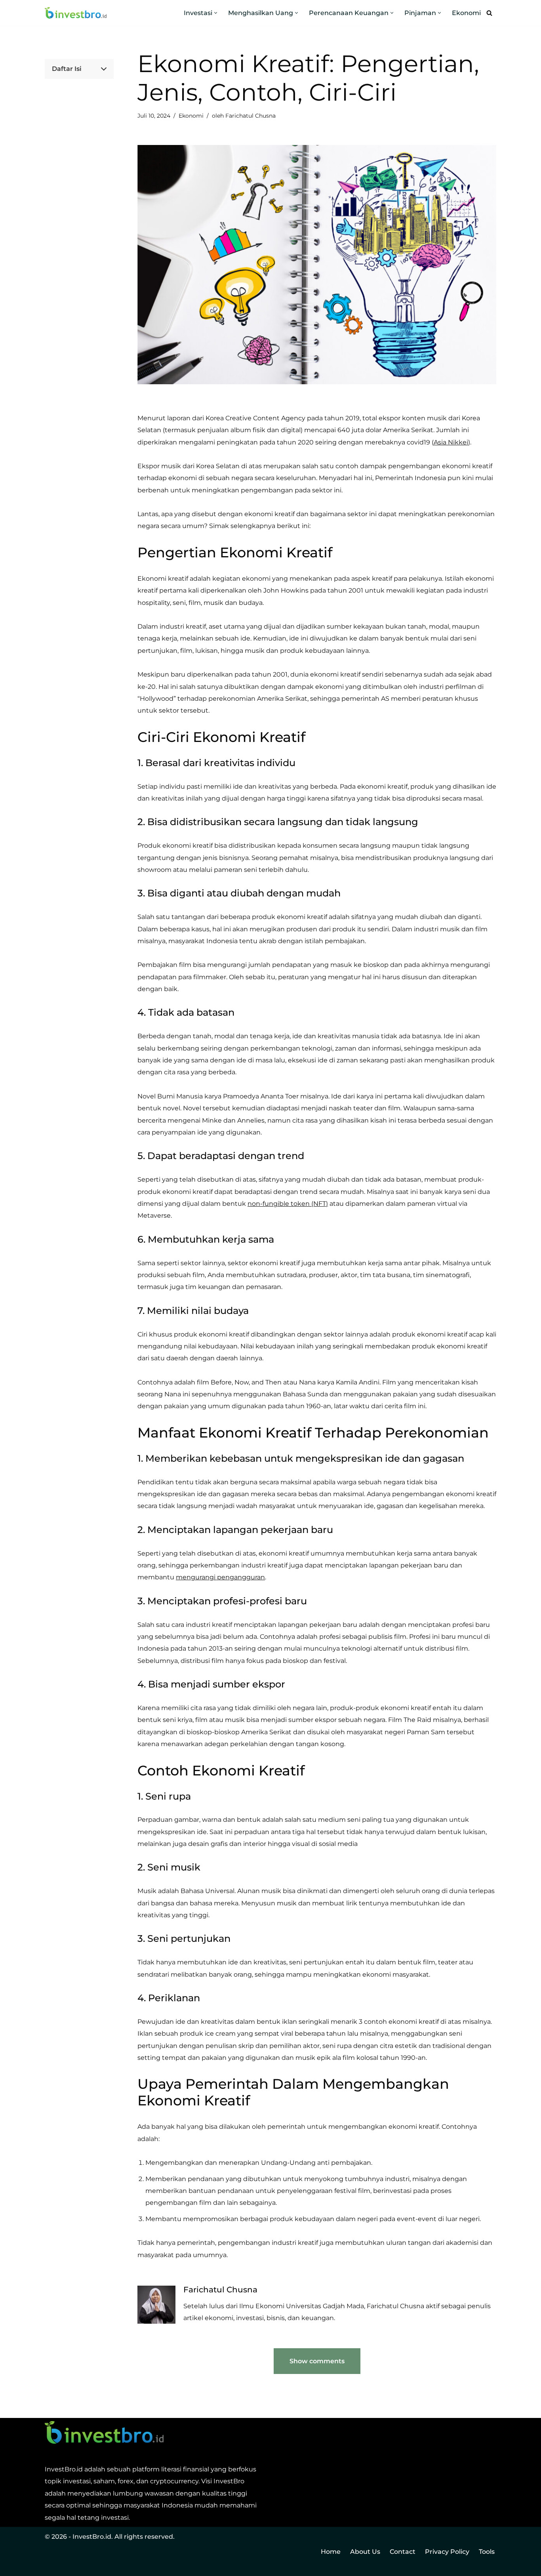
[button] (216, 13)
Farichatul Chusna (250, 116)
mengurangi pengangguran (220, 1577)
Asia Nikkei (451, 442)
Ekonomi (466, 13)
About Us (365, 2552)
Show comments (317, 2361)
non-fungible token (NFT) (288, 1204)
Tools (487, 2552)
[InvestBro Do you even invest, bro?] (76, 13)
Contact (403, 2552)
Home (331, 2552)
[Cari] (489, 13)
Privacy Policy (447, 2552)
